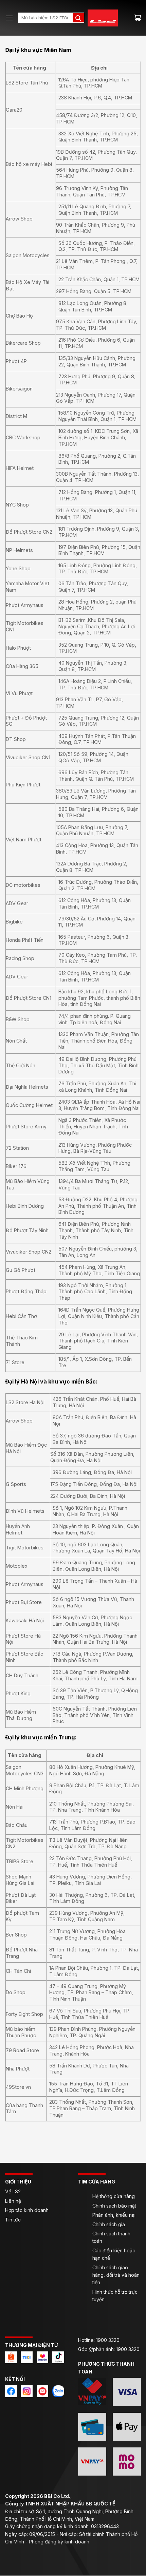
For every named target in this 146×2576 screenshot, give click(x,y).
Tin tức (13, 2220)
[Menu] (9, 18)
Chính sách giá (109, 2224)
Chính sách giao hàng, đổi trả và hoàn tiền (116, 2275)
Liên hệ (14, 2201)
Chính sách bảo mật (114, 2206)
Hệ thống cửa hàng (114, 2196)
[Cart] (137, 18)
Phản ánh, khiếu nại (114, 2215)
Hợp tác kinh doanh (27, 2210)
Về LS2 (13, 2191)
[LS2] (106, 18)
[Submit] (78, 18)
